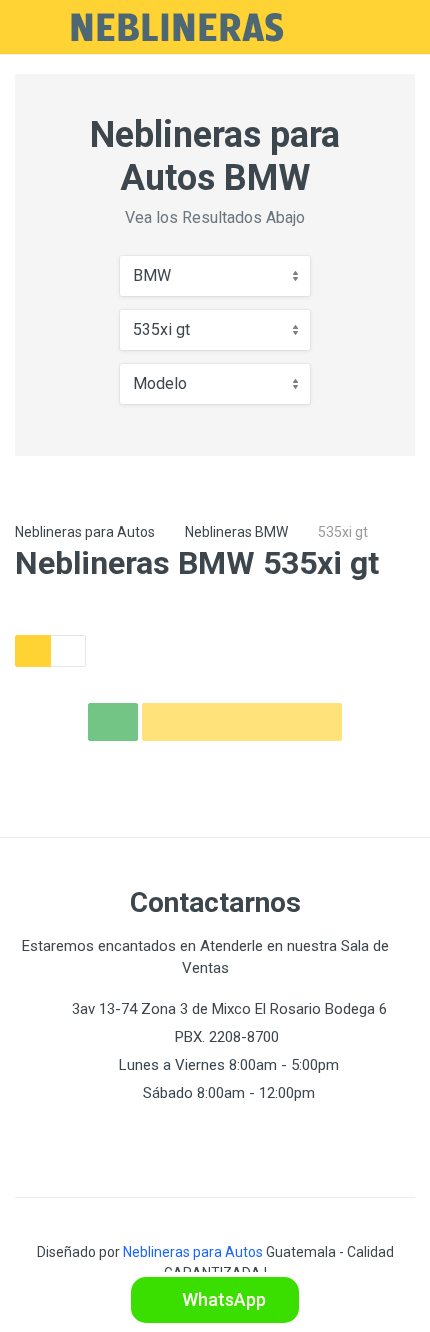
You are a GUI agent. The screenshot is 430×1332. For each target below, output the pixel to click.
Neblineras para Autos (85, 532)
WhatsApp (222, 1299)
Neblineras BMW (236, 532)
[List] (68, 651)
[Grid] (33, 651)
